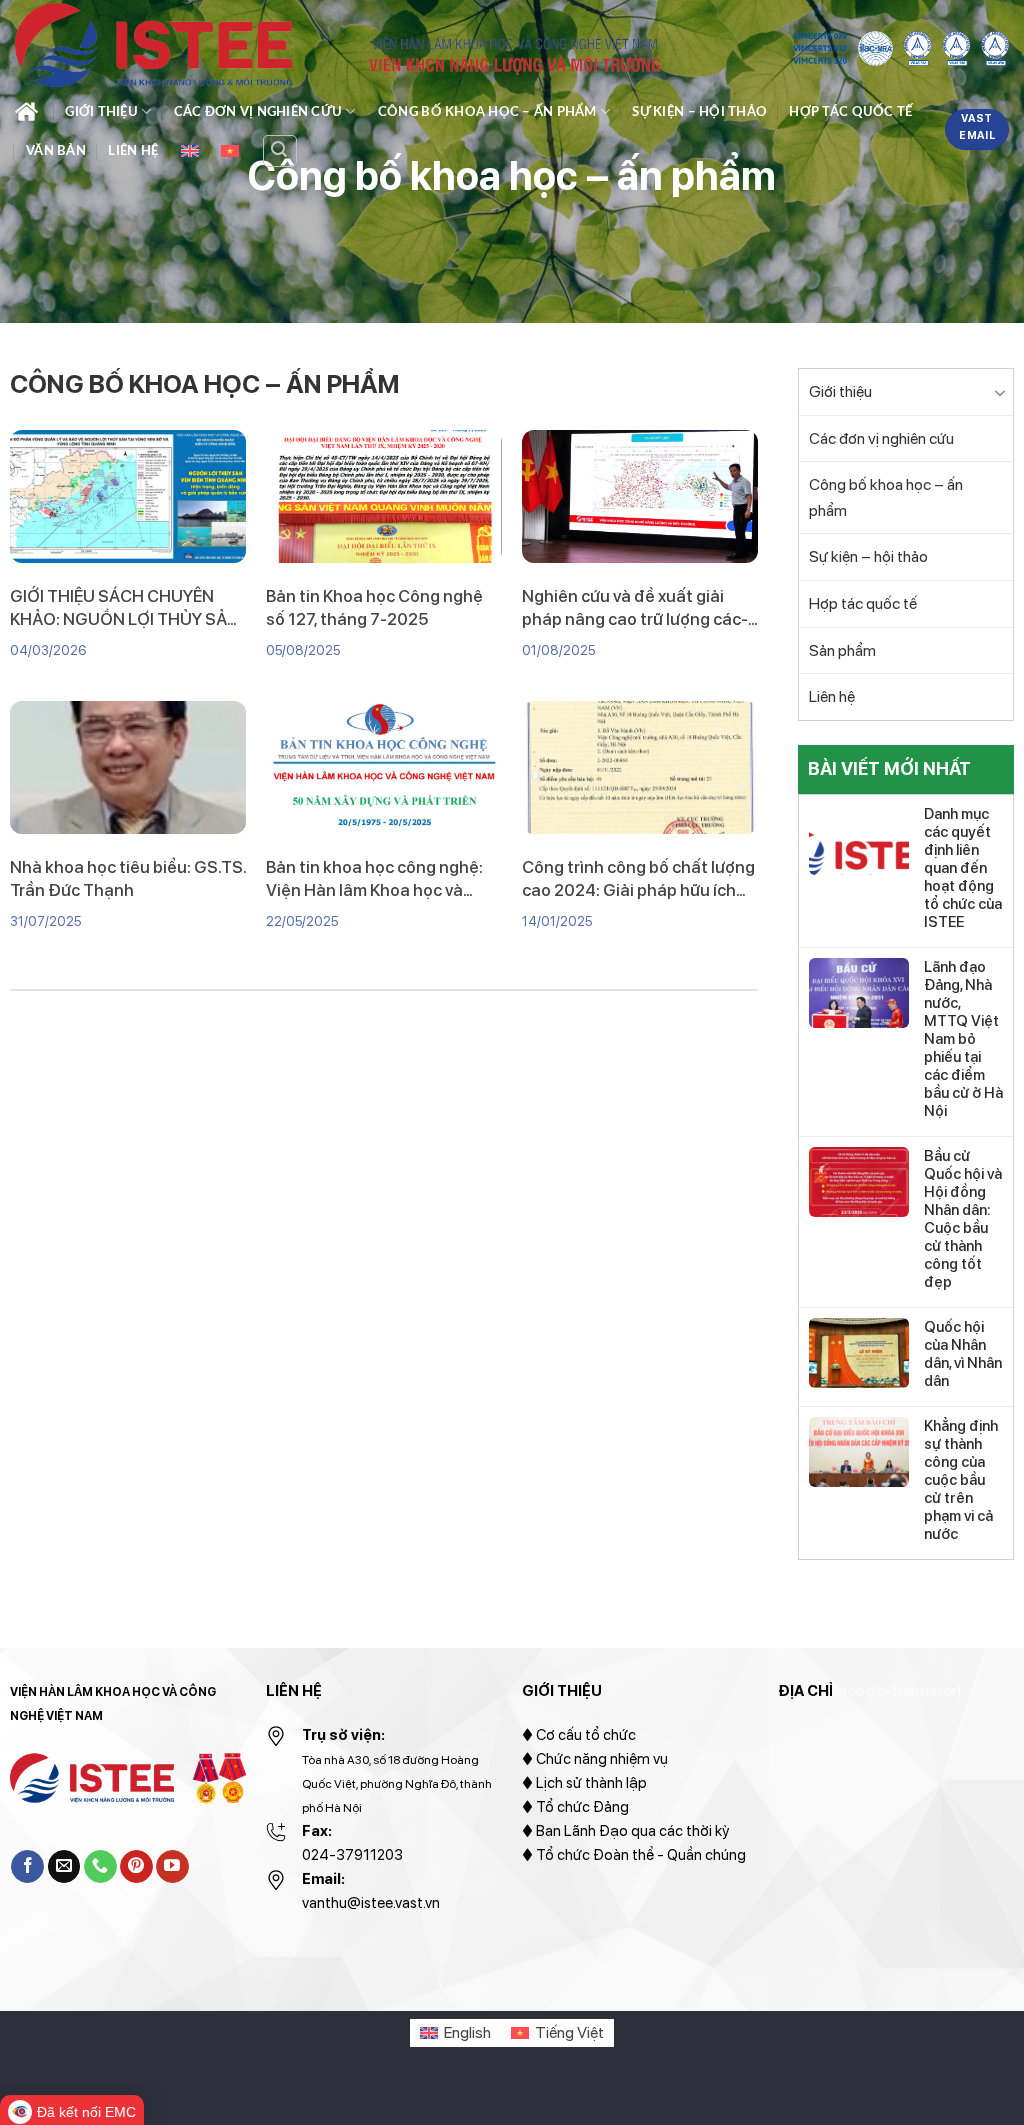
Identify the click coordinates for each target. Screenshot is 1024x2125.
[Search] (280, 151)
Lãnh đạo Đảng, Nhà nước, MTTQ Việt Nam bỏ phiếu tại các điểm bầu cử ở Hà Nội (963, 1039)
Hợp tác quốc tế (850, 112)
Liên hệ (133, 151)
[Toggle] (1001, 392)
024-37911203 (352, 1855)
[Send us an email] (64, 1867)
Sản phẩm (842, 650)
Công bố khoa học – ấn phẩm (487, 112)
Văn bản (56, 151)
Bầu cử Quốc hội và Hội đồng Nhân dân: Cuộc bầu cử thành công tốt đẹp (963, 1219)
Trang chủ (29, 111)
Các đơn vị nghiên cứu (258, 112)
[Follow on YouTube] (172, 1867)
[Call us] (100, 1867)
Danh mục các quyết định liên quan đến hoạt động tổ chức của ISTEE (963, 868)
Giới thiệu (101, 112)
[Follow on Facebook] (27, 1867)
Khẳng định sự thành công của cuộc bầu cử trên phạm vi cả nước (961, 1480)
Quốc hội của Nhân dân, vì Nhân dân (963, 1354)
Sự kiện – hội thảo (699, 112)
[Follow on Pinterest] (136, 1867)
